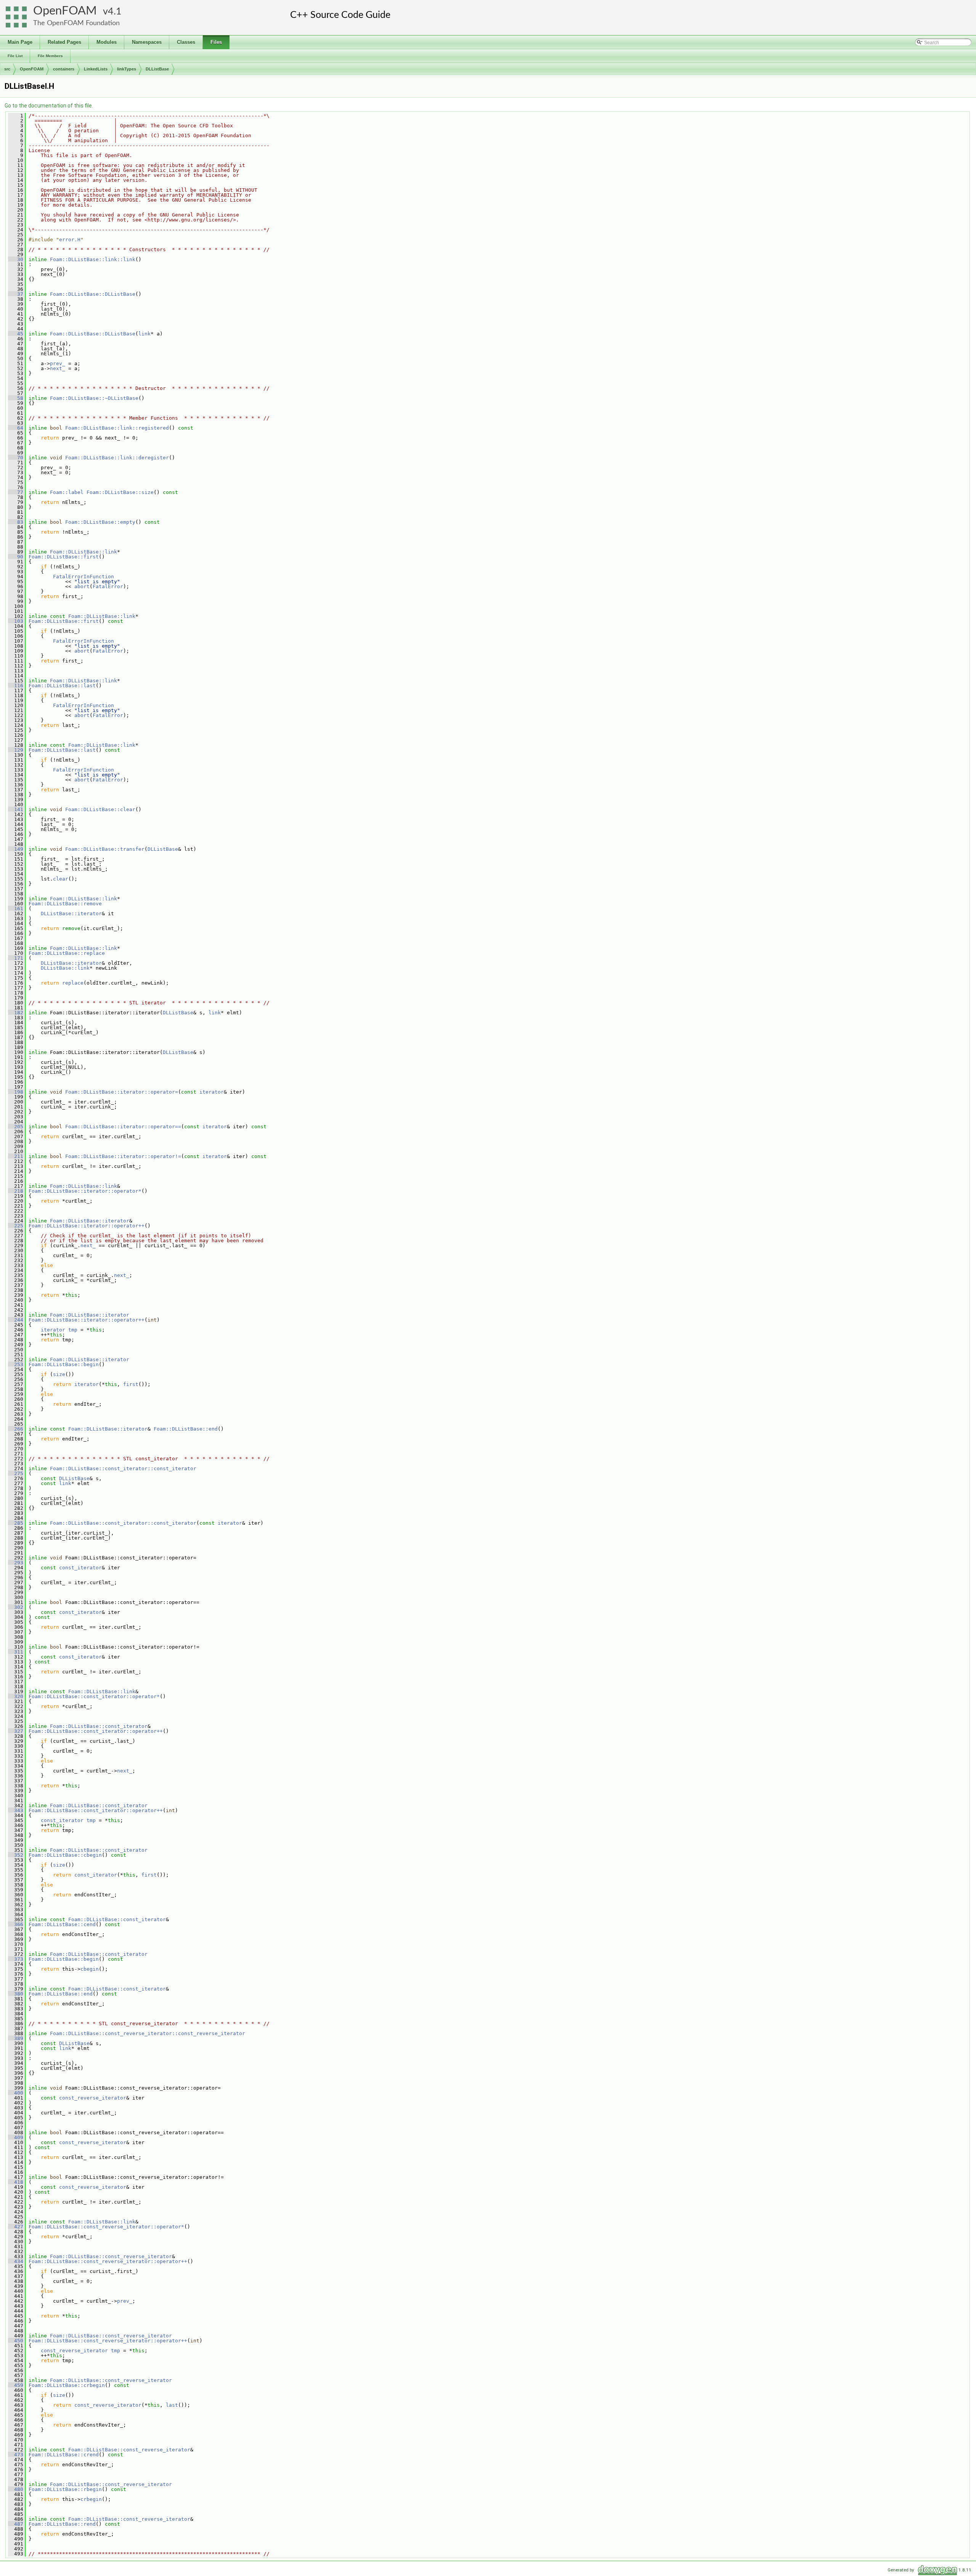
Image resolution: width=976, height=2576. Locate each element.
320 (16, 1696)
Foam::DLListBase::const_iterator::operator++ (96, 1731)
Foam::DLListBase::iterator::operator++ (87, 1226)
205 (16, 1127)
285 (16, 1523)
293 (16, 1563)
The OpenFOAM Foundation (76, 23)
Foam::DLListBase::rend (62, 2524)
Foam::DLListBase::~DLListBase (94, 398)
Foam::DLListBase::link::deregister (117, 458)
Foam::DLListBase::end (186, 1429)
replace (73, 983)
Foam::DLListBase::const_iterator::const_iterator (123, 1468)
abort (82, 586)
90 (16, 557)
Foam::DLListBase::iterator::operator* (85, 1191)
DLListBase (157, 69)
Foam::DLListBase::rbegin (65, 2489)
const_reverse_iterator (93, 2098)
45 (16, 334)
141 (16, 809)
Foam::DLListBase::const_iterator (99, 1726)
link (144, 334)
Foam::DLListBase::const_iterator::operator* (94, 1696)
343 (16, 1810)
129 (16, 750)
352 (16, 1855)
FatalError (108, 586)
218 (16, 1191)
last (172, 2405)
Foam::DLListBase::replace (67, 953)
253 (16, 1364)
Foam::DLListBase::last (62, 686)
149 (16, 849)
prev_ (58, 363)
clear (61, 879)
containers (64, 69)
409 (16, 2137)
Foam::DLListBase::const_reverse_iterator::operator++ (108, 2261)
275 (16, 1473)
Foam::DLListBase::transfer (105, 849)
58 (16, 398)
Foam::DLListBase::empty (100, 522)
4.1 (115, 12)
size (59, 1374)
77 (16, 492)
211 (16, 1156)
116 (16, 686)
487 (16, 2524)
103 (16, 621)
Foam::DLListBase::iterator (90, 1221)
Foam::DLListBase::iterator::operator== (123, 1127)
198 (16, 1092)
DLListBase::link (65, 968)
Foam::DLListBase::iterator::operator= (122, 1092)
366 (16, 1924)
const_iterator (80, 1568)
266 (16, 1429)
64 (16, 428)
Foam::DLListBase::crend (64, 2455)
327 (16, 1731)
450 (16, 2341)
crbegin (91, 2499)
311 (16, 1652)
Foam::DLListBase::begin (64, 1364)
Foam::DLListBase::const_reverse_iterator (111, 2256)
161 (16, 909)
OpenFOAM (65, 11)
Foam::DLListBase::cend (62, 1924)
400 (16, 2093)
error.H (70, 240)
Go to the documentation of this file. (49, 106)
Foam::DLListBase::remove (65, 904)
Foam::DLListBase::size (120, 492)
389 (16, 2038)
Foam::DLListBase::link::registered (117, 428)
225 (16, 1226)
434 (16, 2261)
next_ (58, 368)
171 (16, 958)
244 (16, 1320)
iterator (212, 1092)
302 (16, 1607)
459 (16, 2385)
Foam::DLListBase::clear (100, 809)
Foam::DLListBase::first (64, 557)
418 (16, 2182)
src (7, 69)
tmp (73, 1330)
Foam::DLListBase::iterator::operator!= (123, 1156)
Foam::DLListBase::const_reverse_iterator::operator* (106, 2227)
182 (16, 1013)
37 (16, 294)
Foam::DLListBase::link (83, 552)
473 (16, 2455)
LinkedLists (96, 69)
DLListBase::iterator (71, 913)
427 (16, 2227)
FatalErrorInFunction (83, 577)
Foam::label (67, 492)
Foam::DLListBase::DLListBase (93, 294)
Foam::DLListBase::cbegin (65, 1855)
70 (16, 458)
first (131, 1384)
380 (16, 1994)
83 (16, 522)
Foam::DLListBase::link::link (93, 259)
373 (16, 1959)
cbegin (90, 1969)
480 (16, 2489)
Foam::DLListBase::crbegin (67, 2385)
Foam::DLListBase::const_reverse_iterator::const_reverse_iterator (148, 2033)
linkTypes (127, 69)
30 (16, 259)
